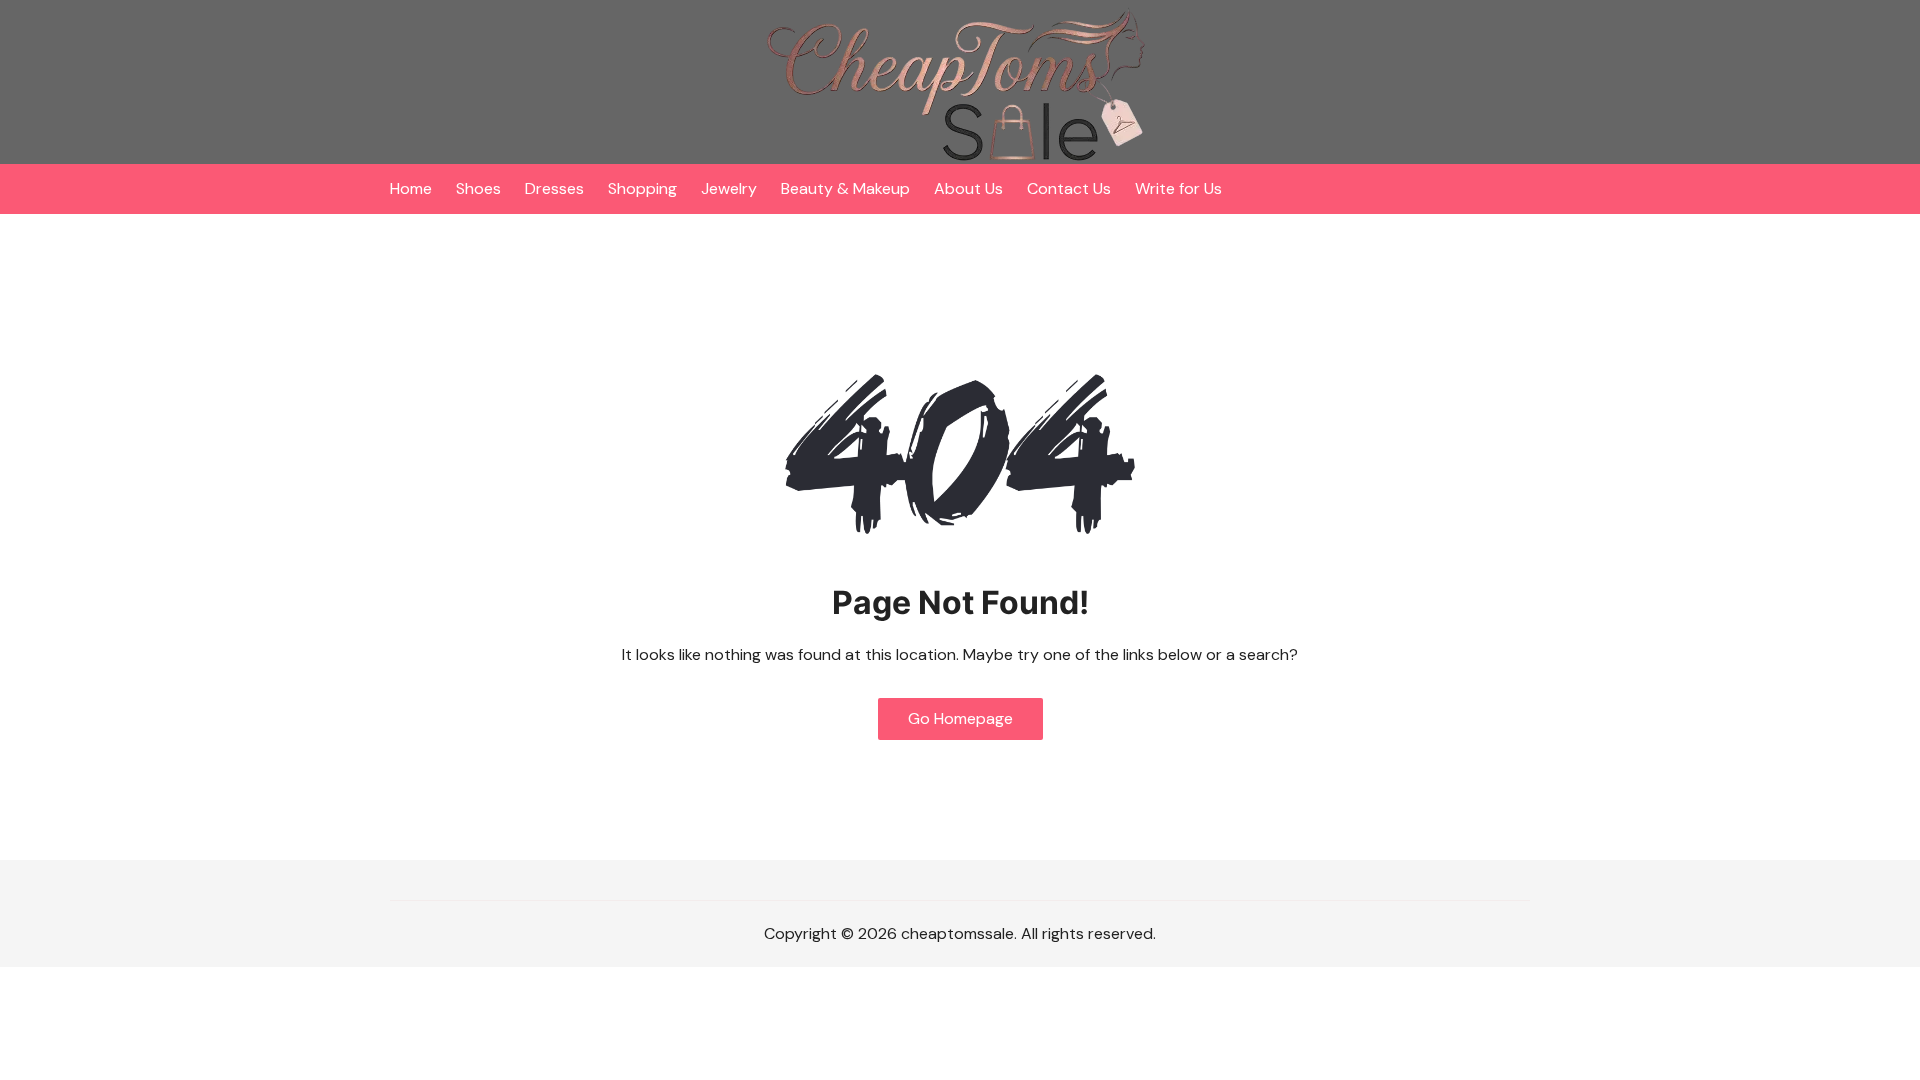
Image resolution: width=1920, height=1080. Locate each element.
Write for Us (1178, 188)
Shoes (478, 188)
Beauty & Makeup (845, 188)
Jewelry (729, 188)
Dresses (554, 188)
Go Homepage (960, 718)
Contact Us (1069, 188)
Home (411, 188)
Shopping (642, 188)
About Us (968, 188)
